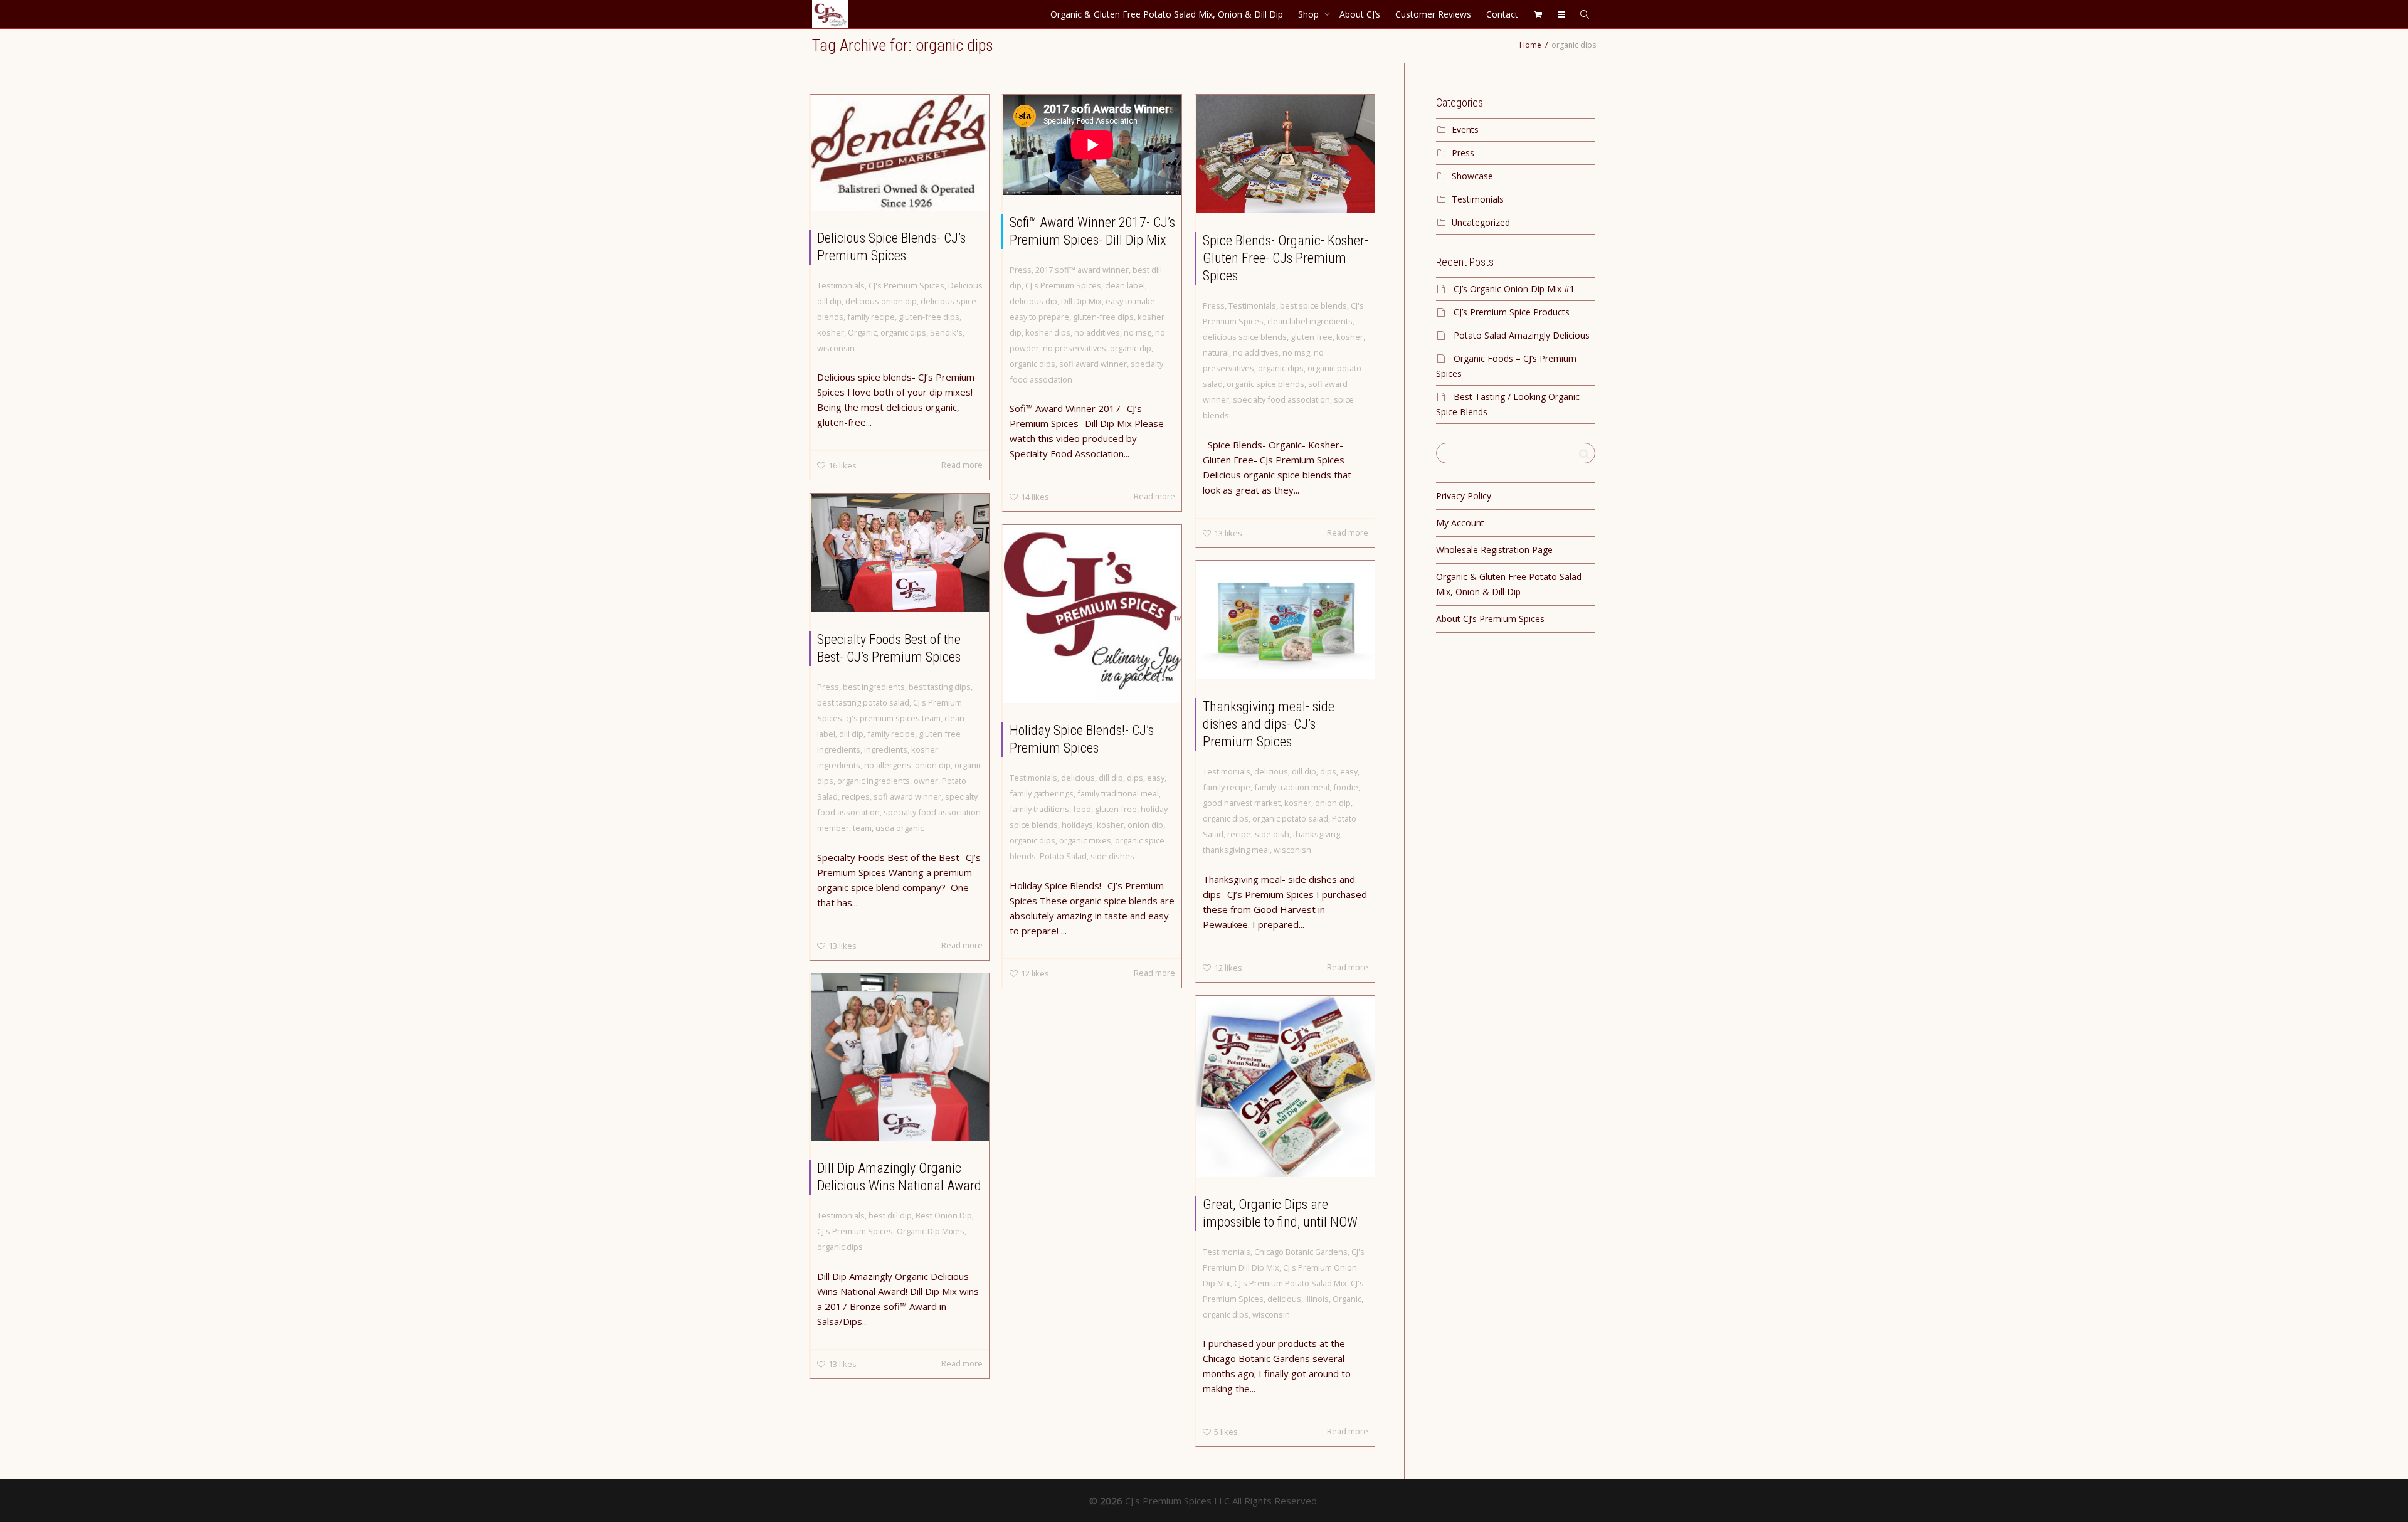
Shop (1310, 14)
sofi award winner (1093, 364)
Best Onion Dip (944, 1215)
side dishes (1112, 856)
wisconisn (1292, 850)
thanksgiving (1317, 834)
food (1082, 809)
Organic (862, 332)
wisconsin (836, 348)
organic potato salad (1290, 818)
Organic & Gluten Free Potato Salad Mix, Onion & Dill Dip (1167, 14)
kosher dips (1048, 332)
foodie (1346, 787)
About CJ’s (1360, 14)
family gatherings (1042, 793)
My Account (1460, 523)
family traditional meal (1118, 793)
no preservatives (1075, 348)
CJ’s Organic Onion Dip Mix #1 (1514, 289)
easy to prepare (1039, 317)
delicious (1078, 778)
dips (1135, 778)
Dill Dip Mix (1081, 301)
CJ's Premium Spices (906, 285)
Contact (1502, 14)
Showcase (1472, 176)
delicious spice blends (1245, 337)
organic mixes (1085, 840)
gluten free (1312, 337)
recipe (1239, 834)
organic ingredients (874, 781)
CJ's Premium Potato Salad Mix (1291, 1283)
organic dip (1131, 348)
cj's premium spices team (893, 718)
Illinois (1317, 1299)
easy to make (1130, 301)
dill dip (851, 734)
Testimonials (841, 285)
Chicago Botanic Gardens (1301, 1252)
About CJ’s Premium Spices (1490, 619)
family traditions (1039, 809)
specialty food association (1281, 399)
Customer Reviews (1433, 14)
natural (1216, 352)
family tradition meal (1292, 787)
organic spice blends (1265, 384)
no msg (1138, 332)
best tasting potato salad (863, 702)
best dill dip (890, 1215)
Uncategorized (1481, 222)
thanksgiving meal (1236, 850)
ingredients (886, 749)
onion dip (933, 765)
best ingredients (874, 687)
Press (1021, 270)
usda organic (900, 828)
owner (926, 781)
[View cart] (1538, 14)
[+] (900, 153)
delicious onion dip (881, 301)
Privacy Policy (1464, 496)
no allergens (888, 765)
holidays (1077, 825)
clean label (1125, 285)
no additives (1097, 332)
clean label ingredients (1310, 321)
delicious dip (1033, 301)
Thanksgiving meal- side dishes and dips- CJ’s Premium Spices (1269, 724)
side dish (1272, 834)
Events (1465, 129)
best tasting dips (940, 687)
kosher (831, 332)
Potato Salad (1063, 856)
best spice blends (1313, 305)
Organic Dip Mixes (931, 1231)
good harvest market (1242, 803)
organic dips (903, 332)
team (862, 828)
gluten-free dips (929, 317)
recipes (856, 796)
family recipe (871, 317)
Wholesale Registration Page (1494, 550)
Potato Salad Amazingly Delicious (1522, 335)
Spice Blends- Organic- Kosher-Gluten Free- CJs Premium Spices (1286, 258)
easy (1156, 778)
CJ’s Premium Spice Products (1512, 312)
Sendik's (946, 332)
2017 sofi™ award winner (1082, 270)
